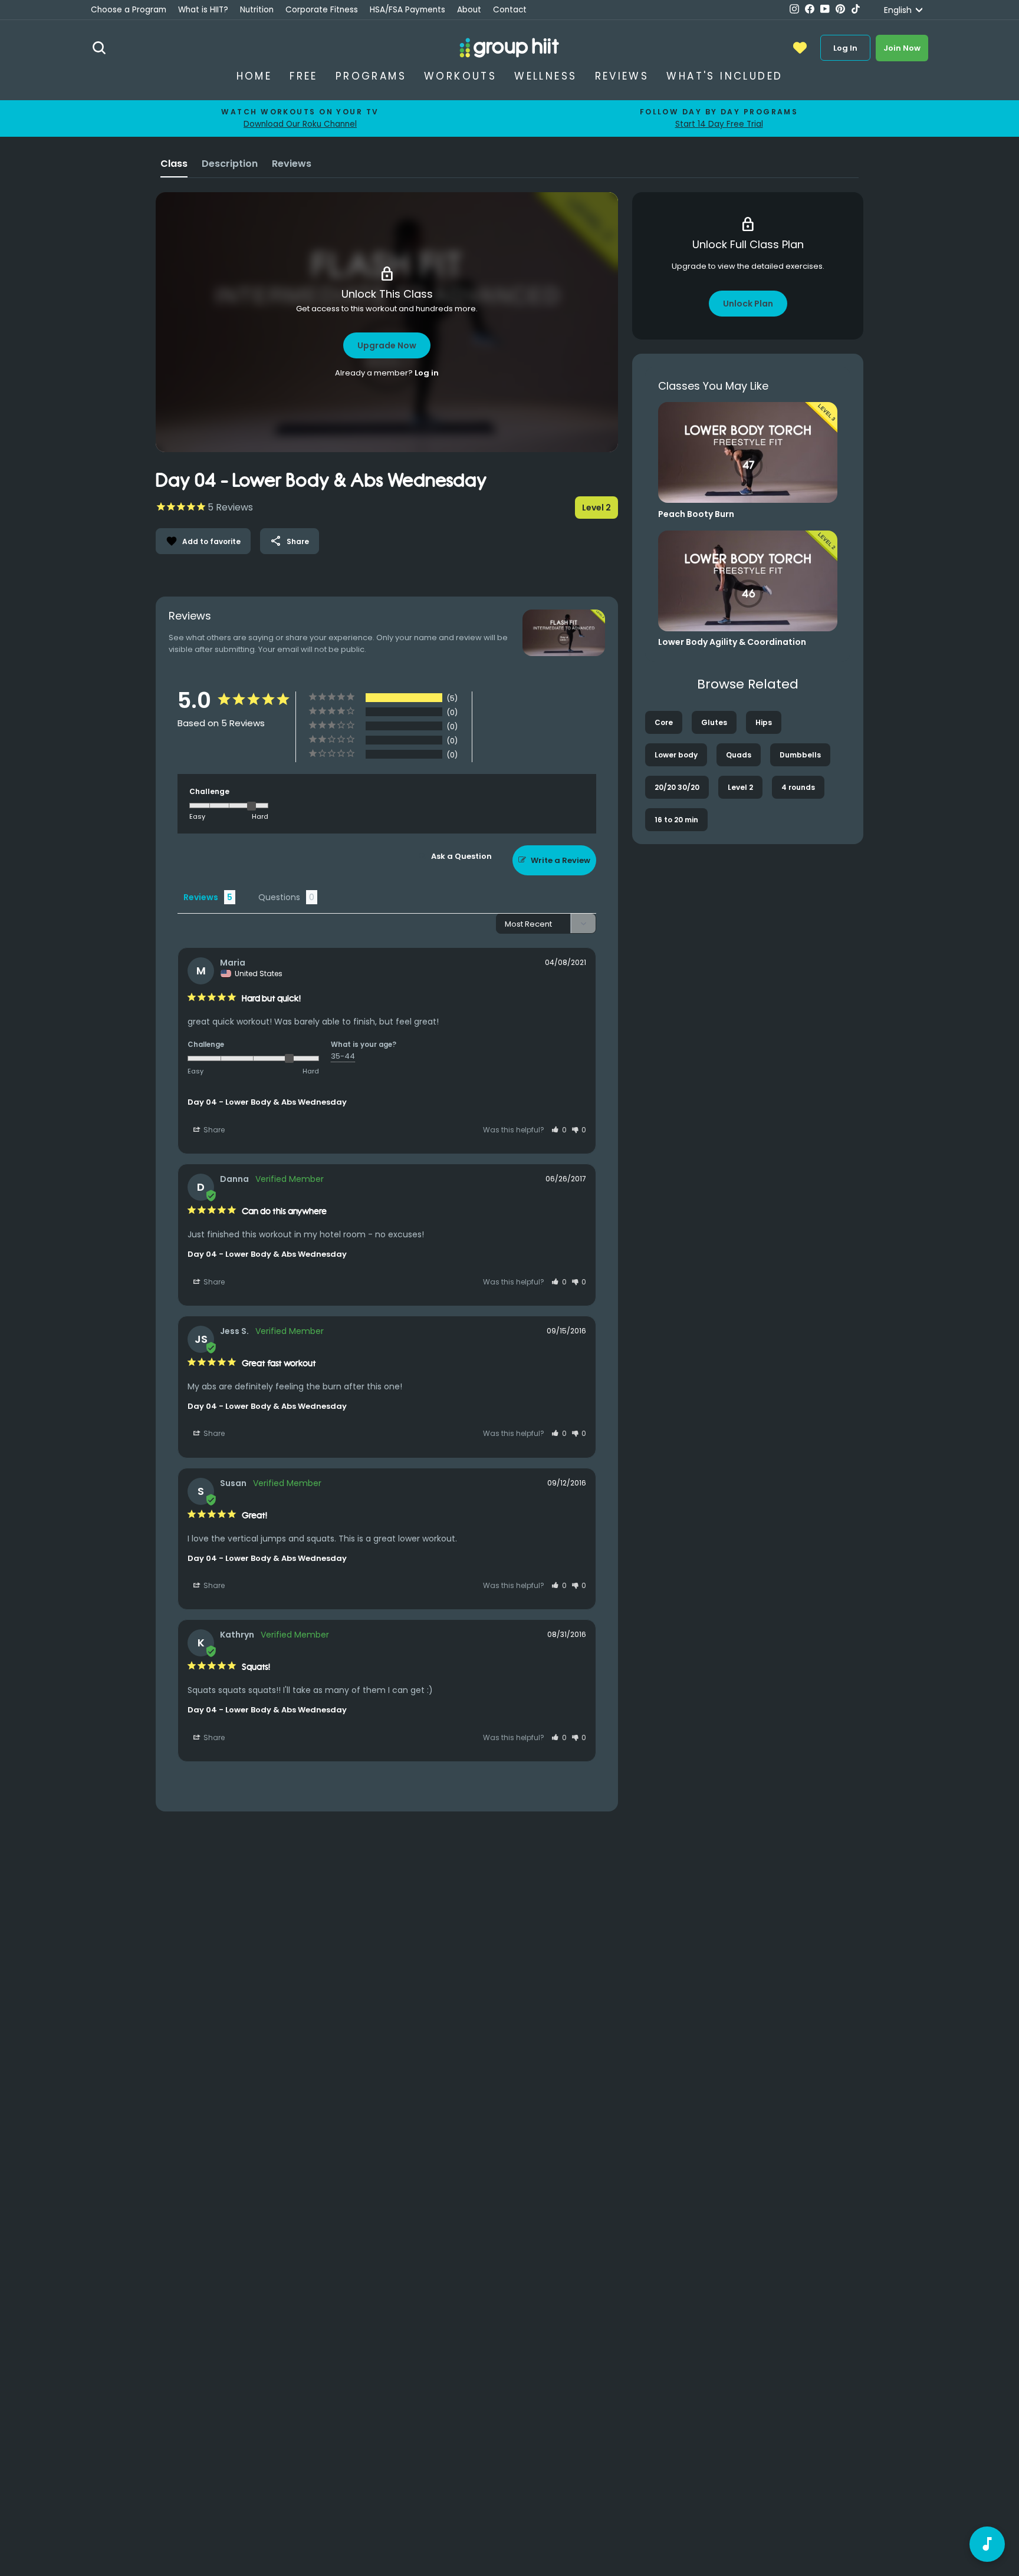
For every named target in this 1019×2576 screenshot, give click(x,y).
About (469, 10)
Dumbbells (800, 755)
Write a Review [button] (561, 860)
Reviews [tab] (201, 897)
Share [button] (213, 1130)
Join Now (902, 48)
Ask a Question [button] (461, 856)
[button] (559, 1130)
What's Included (724, 76)
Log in (427, 373)
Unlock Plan (748, 304)
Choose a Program (129, 10)
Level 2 (740, 787)
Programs (371, 76)
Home (254, 76)
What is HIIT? (203, 10)
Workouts (460, 76)
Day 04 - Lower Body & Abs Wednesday (267, 1102)
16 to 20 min (676, 820)
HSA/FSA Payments (407, 10)
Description (230, 164)
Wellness (545, 76)
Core (664, 722)
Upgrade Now (387, 345)
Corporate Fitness (322, 10)
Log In (845, 48)
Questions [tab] (279, 897)
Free (304, 76)
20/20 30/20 (677, 787)
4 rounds (798, 787)
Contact (510, 10)
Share (290, 541)
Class (174, 164)
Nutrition (257, 10)
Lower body (676, 755)
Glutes (714, 722)
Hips (764, 722)
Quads (739, 755)
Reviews (622, 76)
